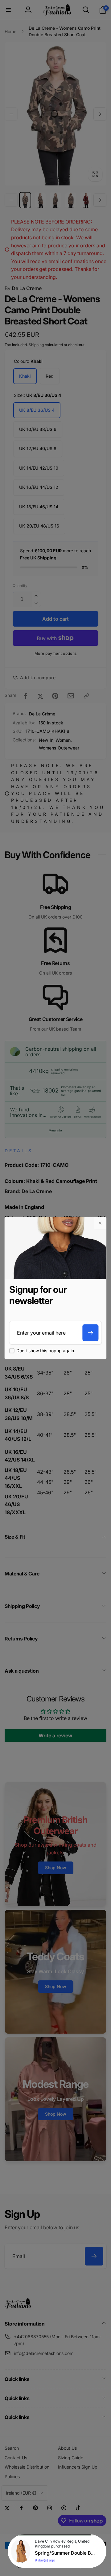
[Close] (100, 1223)
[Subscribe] (91, 1333)
